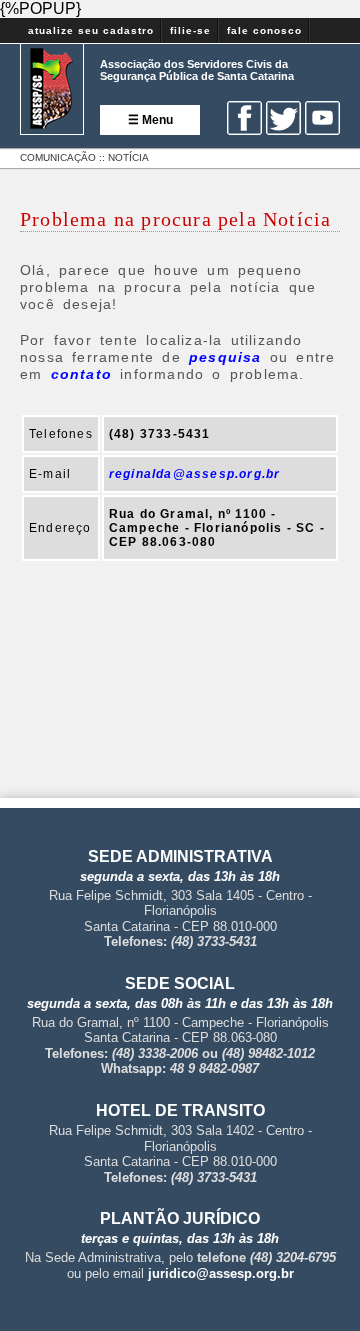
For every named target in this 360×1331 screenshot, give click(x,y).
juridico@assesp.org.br (221, 1273)
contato (81, 374)
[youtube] (322, 129)
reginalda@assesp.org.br (195, 474)
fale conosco (264, 30)
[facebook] (244, 129)
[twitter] (283, 129)
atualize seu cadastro (91, 30)
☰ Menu (150, 120)
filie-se (190, 30)
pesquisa (225, 357)
